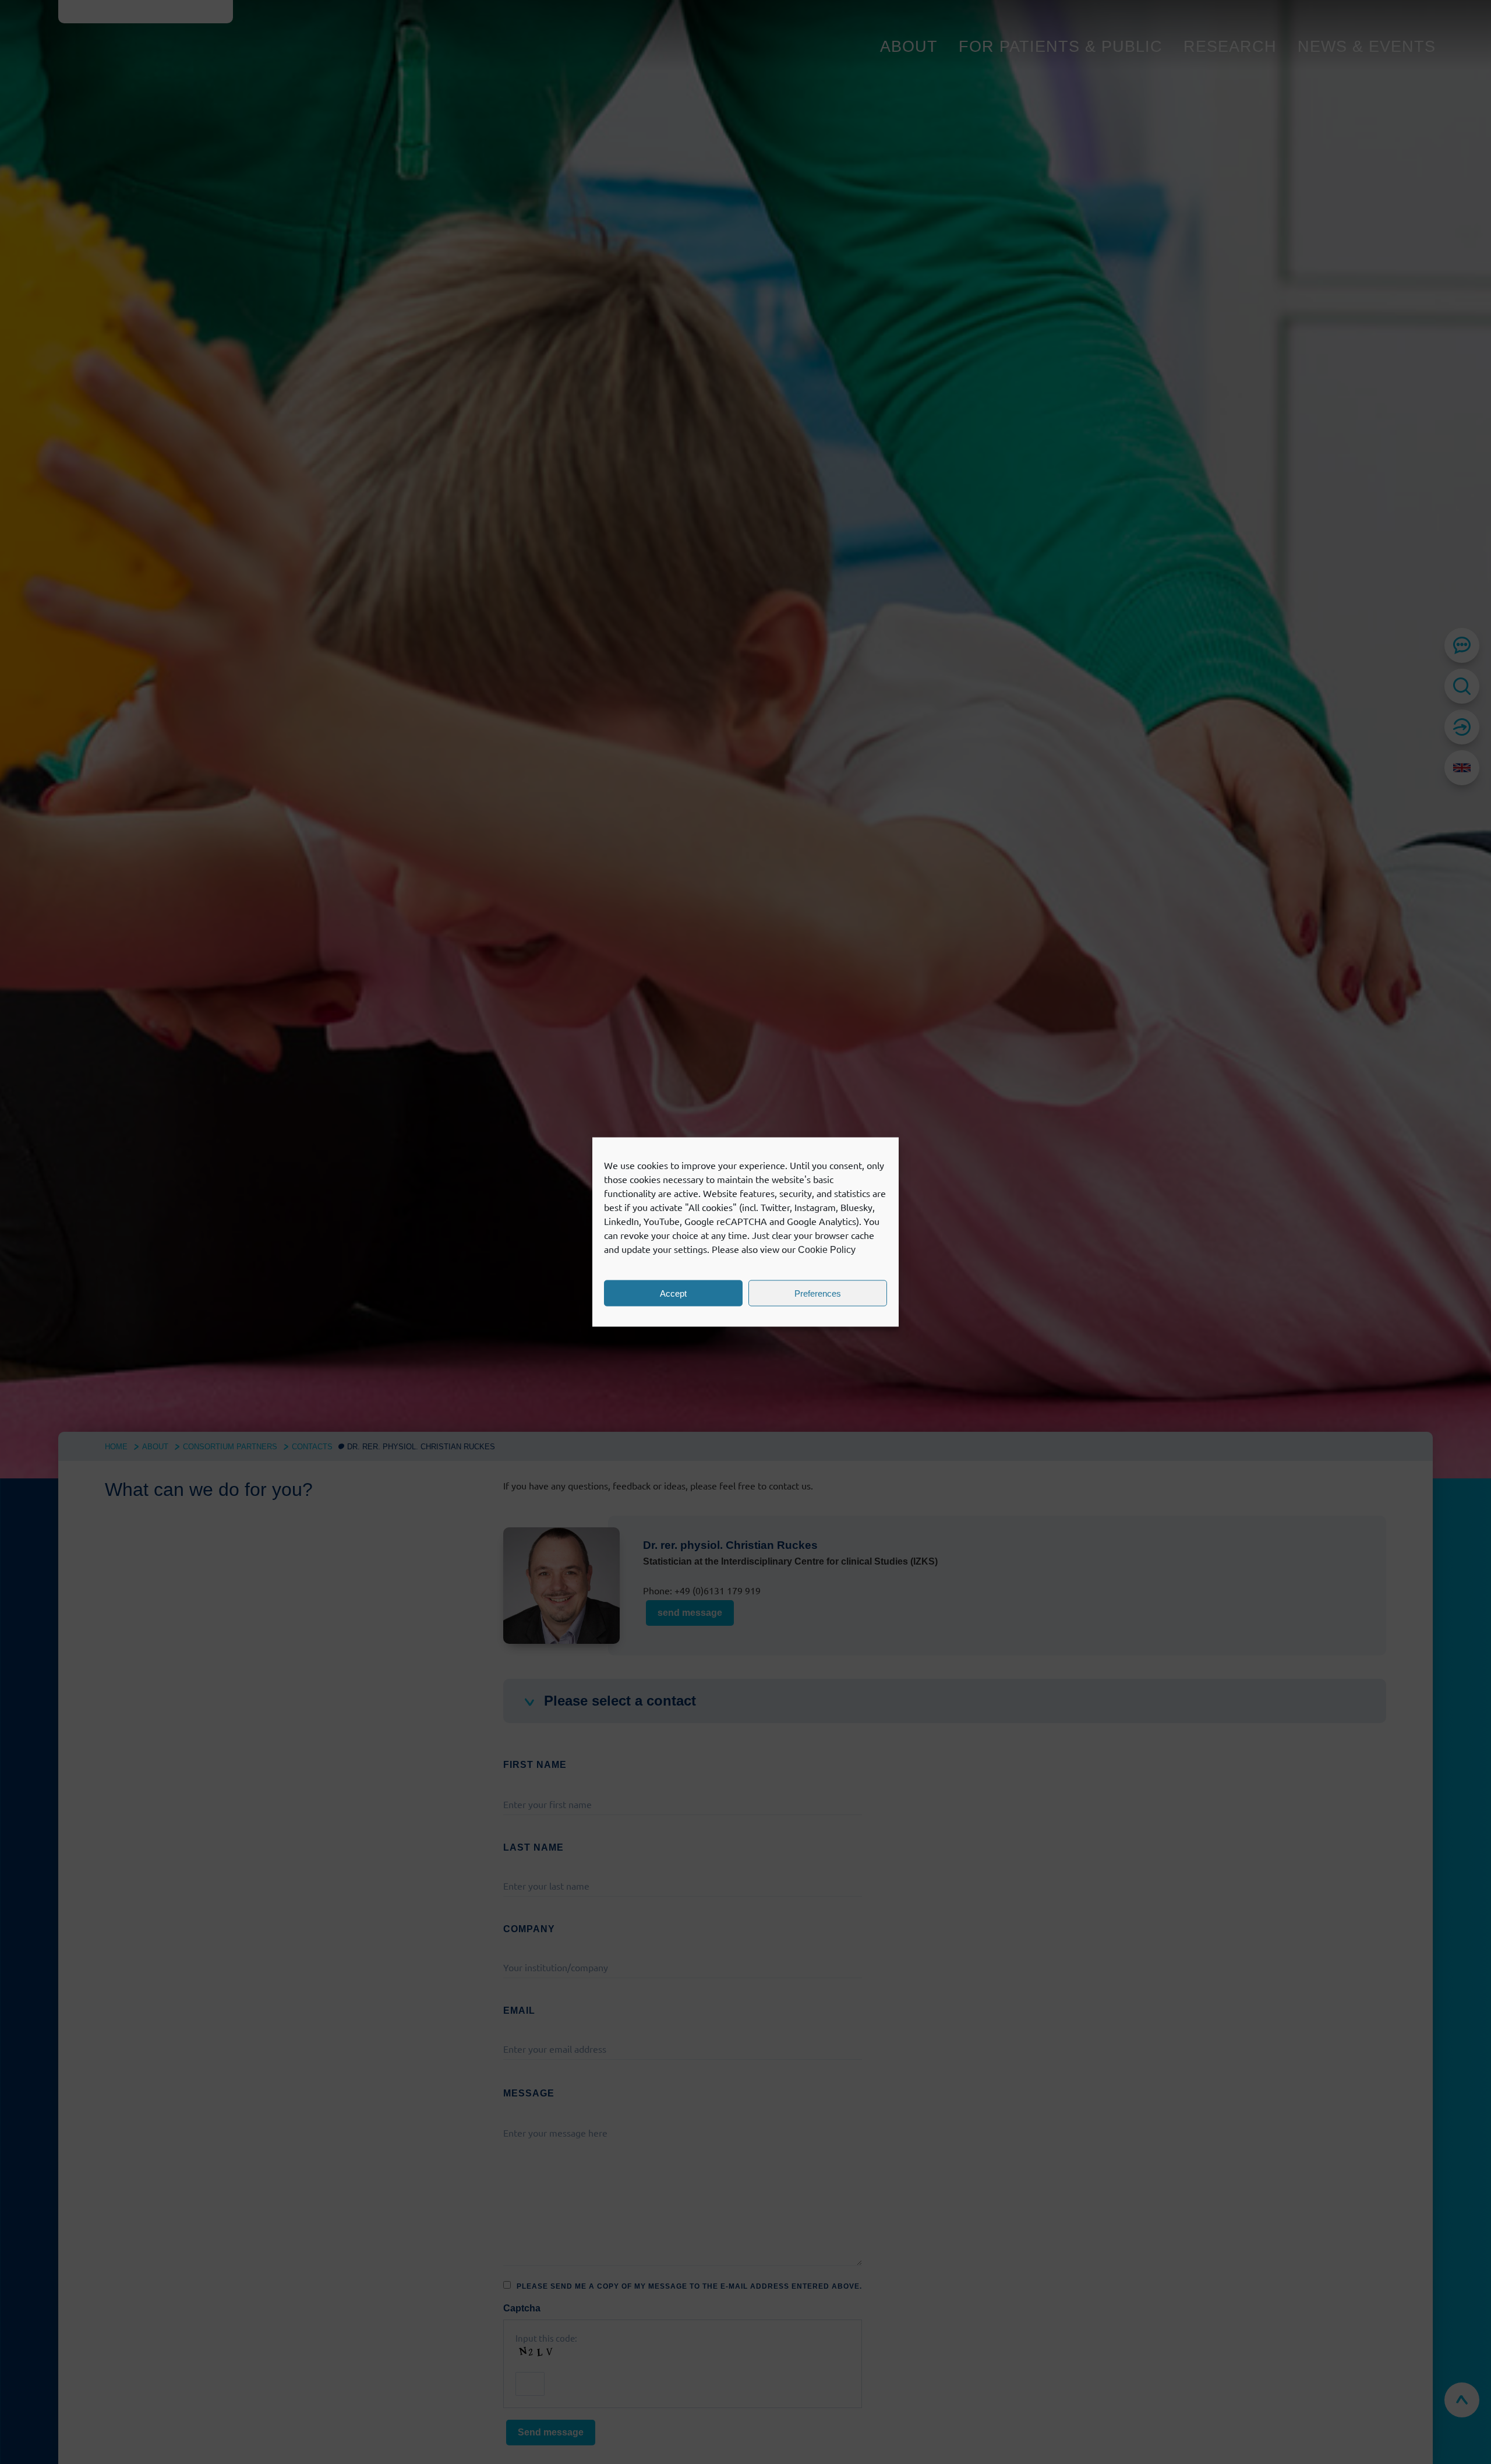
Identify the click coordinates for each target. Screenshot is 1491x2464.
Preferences (818, 1293)
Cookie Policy (827, 1250)
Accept (673, 1293)
